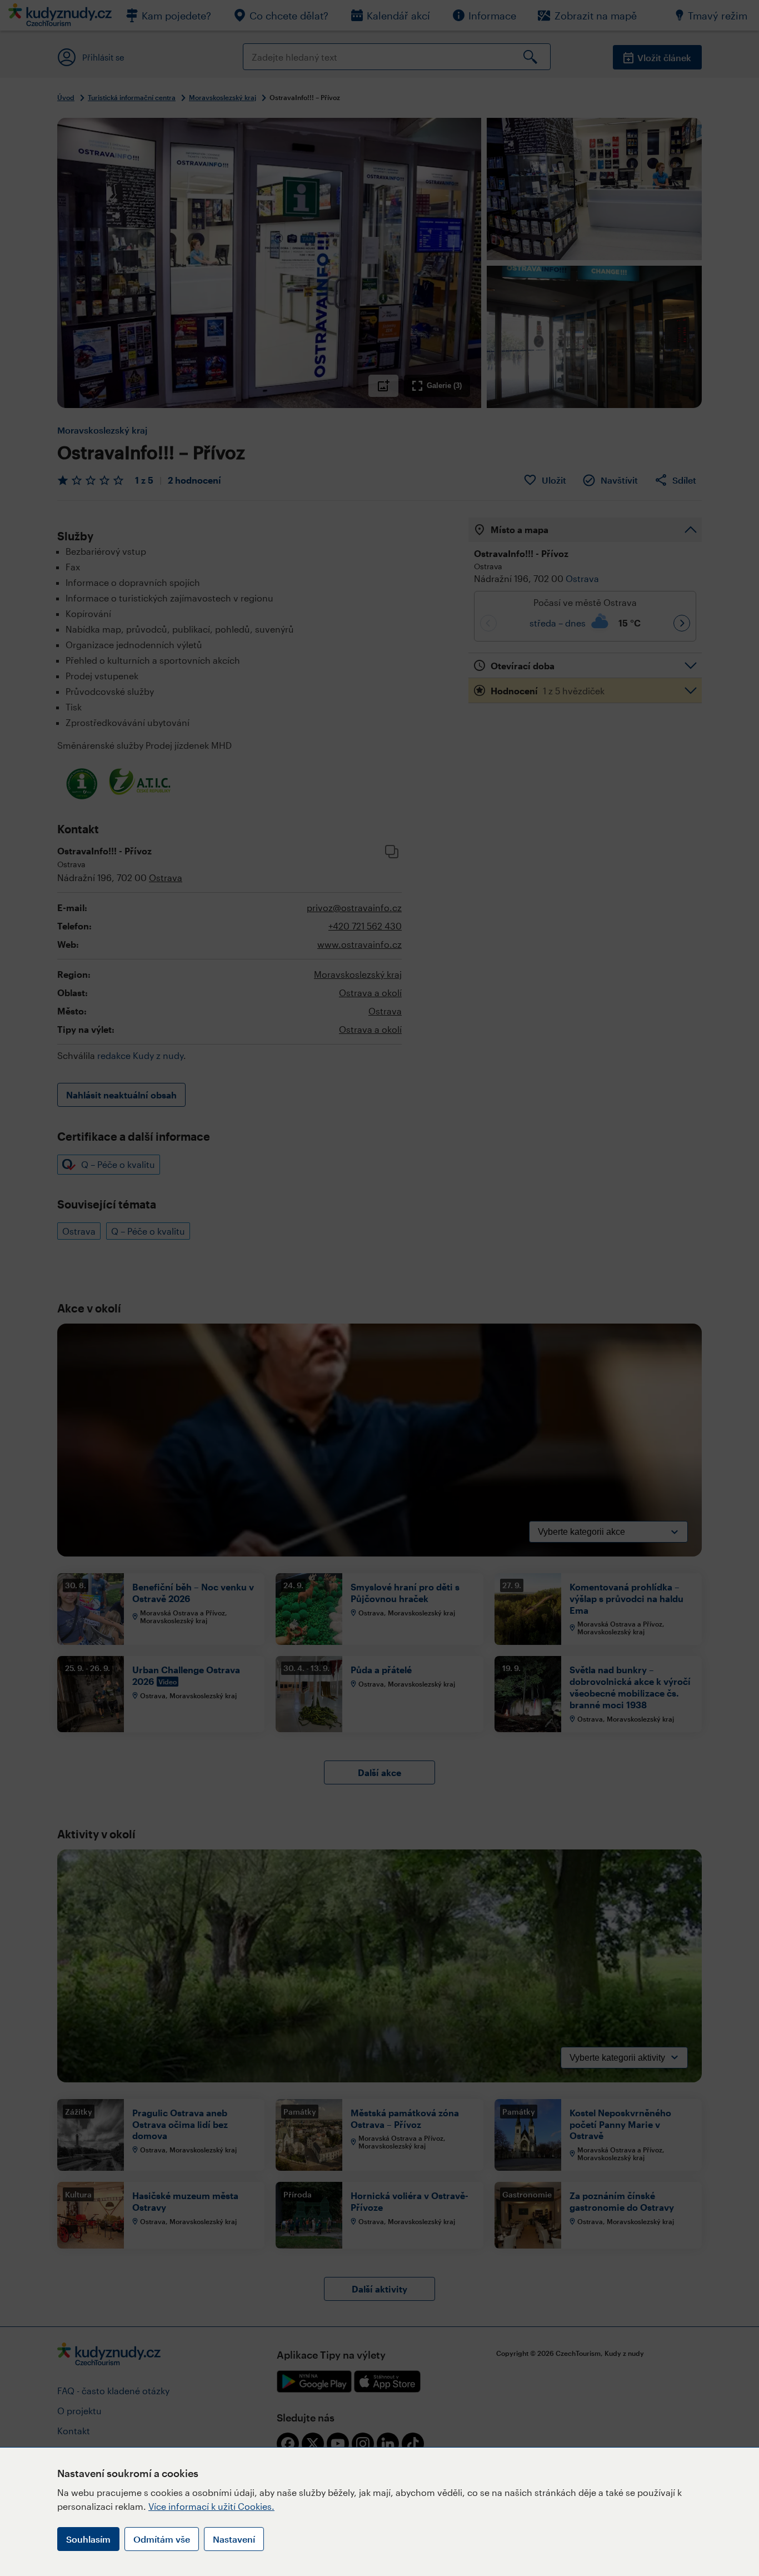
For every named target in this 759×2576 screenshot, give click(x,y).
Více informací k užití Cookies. (211, 2506)
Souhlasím (88, 2539)
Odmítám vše (162, 2539)
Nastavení (234, 2539)
